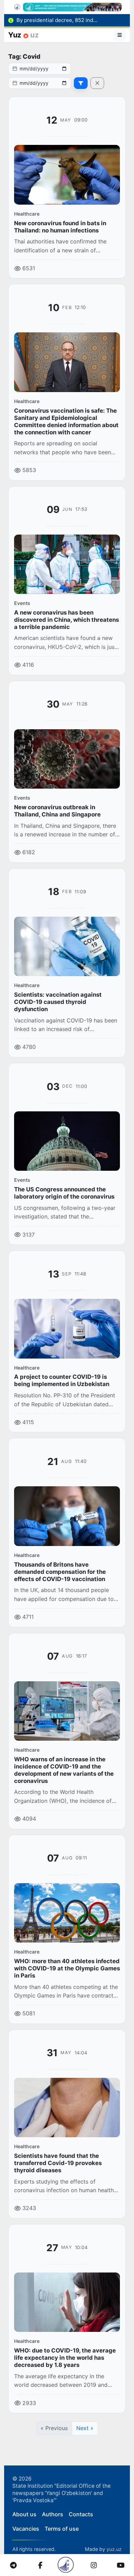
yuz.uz (114, 2549)
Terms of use (62, 2529)
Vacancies (26, 2529)
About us (24, 2514)
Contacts (81, 2514)
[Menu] (120, 35)
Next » (85, 2428)
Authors (53, 2514)
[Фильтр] (81, 83)
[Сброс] (97, 83)
